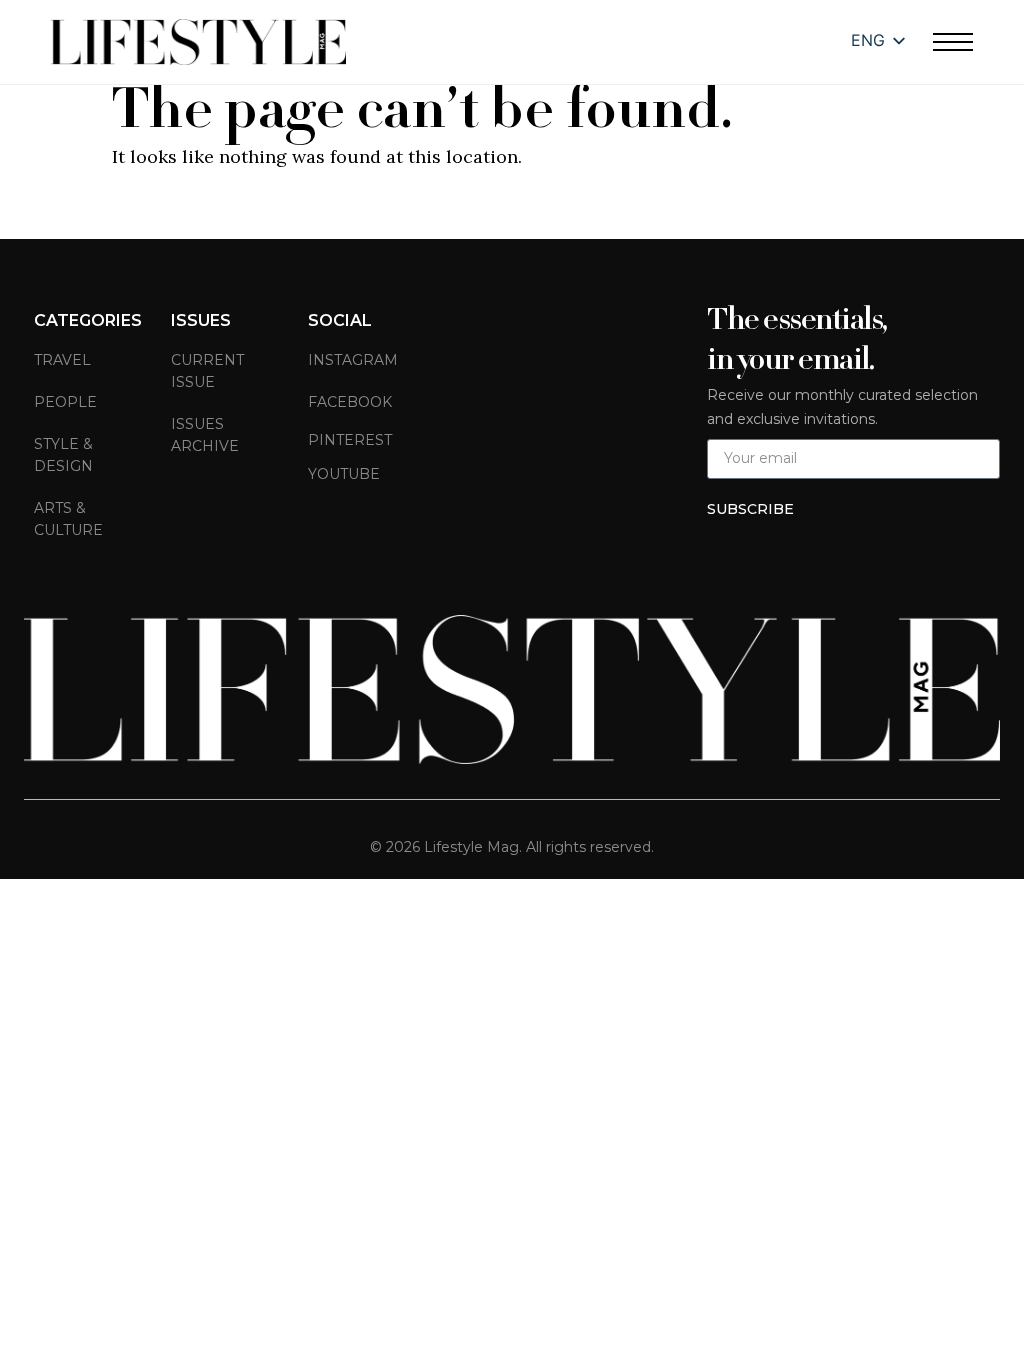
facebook (350, 402)
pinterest (350, 440)
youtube (344, 474)
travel (62, 360)
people (65, 402)
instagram (353, 360)
